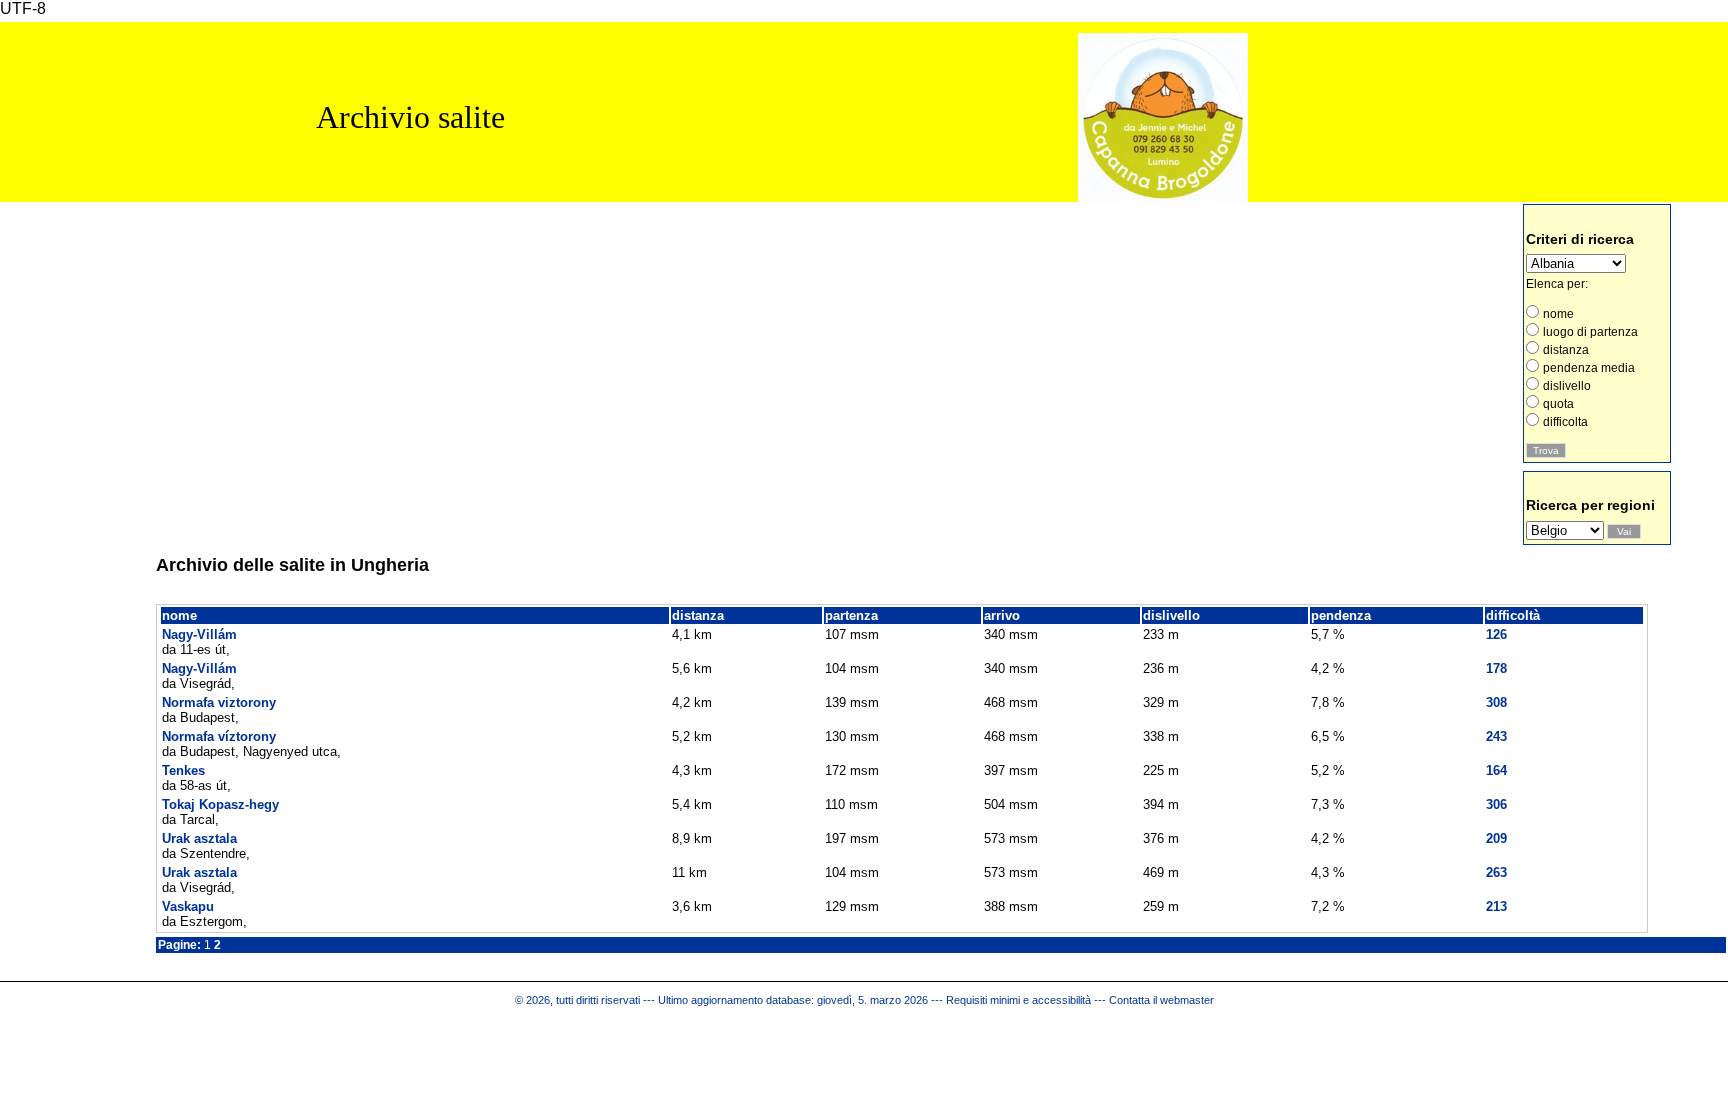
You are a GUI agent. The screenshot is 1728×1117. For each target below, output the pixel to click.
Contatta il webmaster (1161, 1000)
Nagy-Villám (199, 634)
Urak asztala (199, 838)
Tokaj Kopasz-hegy (220, 804)
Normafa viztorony (219, 702)
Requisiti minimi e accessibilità (1018, 1000)
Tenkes (183, 770)
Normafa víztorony (219, 736)
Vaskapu (188, 906)
